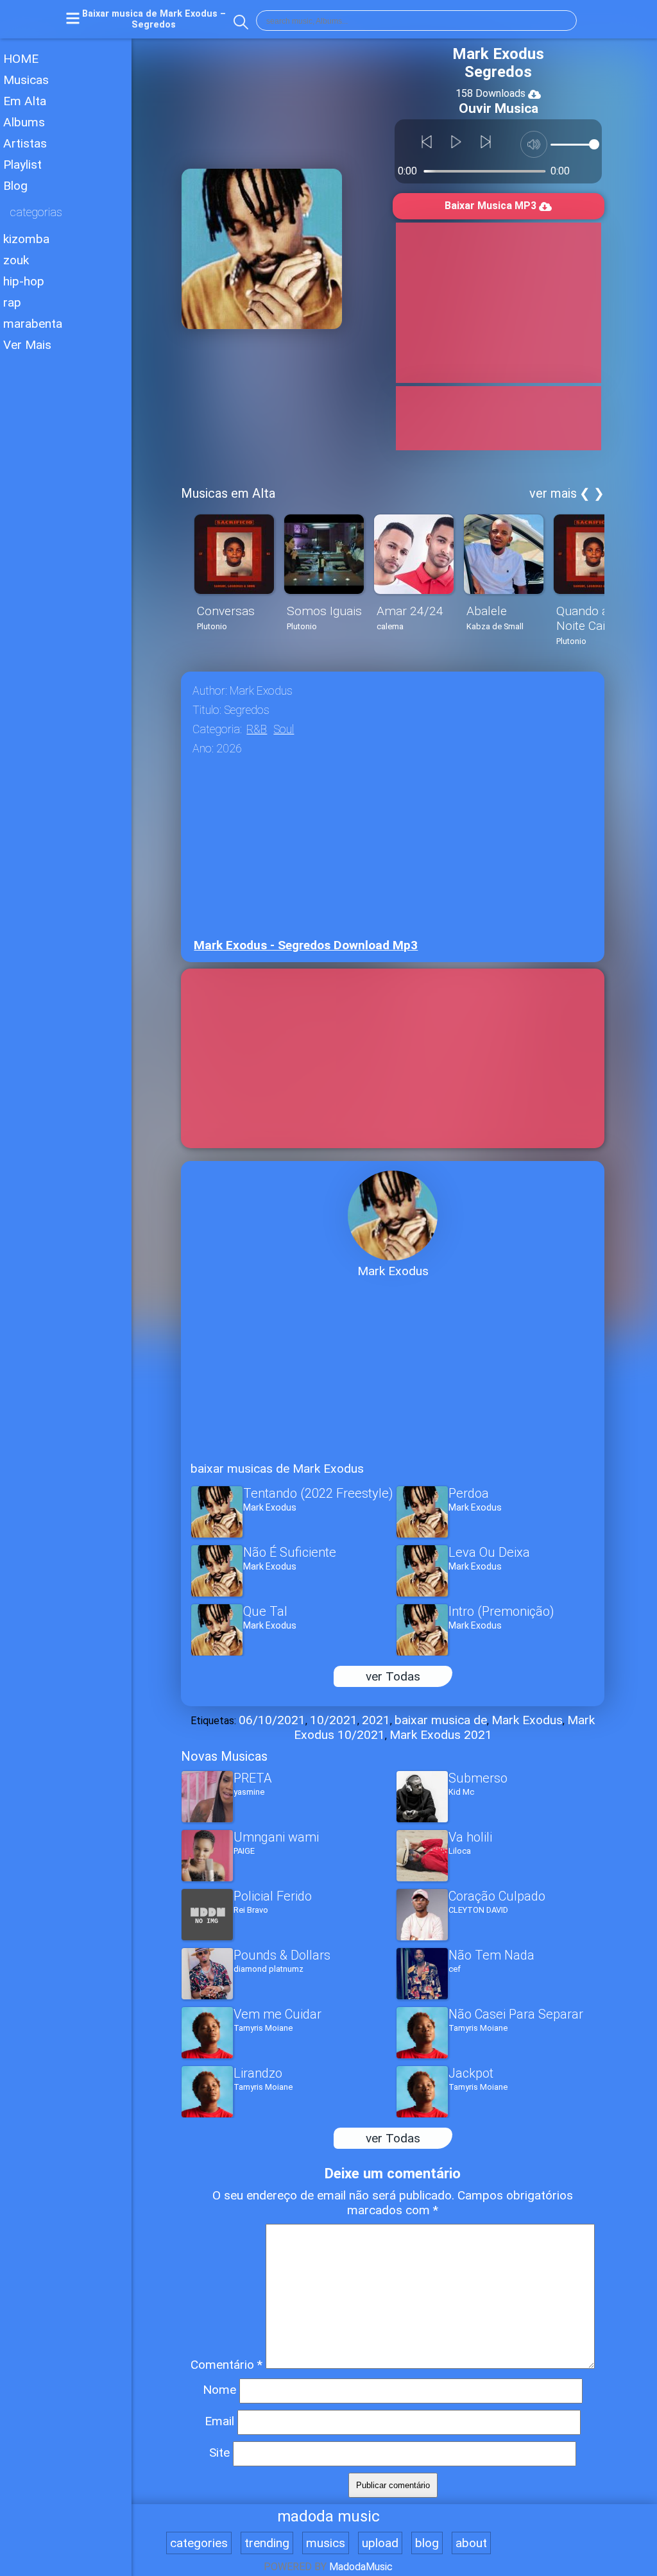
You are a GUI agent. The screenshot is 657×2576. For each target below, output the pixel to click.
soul (284, 729)
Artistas (25, 143)
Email (219, 2421)
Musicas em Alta (228, 493)
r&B (257, 729)
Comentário (226, 2365)
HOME (21, 59)
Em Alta (25, 101)
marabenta (33, 324)
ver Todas (393, 1676)
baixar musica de (441, 1720)
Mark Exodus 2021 (441, 1735)
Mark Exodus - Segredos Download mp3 (306, 945)
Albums (24, 122)
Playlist (22, 165)
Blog (15, 186)
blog (427, 2543)
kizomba (26, 239)
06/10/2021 (272, 1720)
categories (199, 2543)
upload (380, 2543)
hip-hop (24, 281)
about (471, 2543)
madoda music (328, 2516)
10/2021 (334, 1720)
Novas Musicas (224, 1756)
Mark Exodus (527, 1720)
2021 (376, 1720)
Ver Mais (27, 345)
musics (326, 2543)
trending (267, 2543)
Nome (219, 2390)
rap (12, 302)
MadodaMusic (361, 2567)
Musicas (26, 80)
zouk (16, 260)
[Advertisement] (66, 737)
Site (219, 2453)
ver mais (553, 493)
